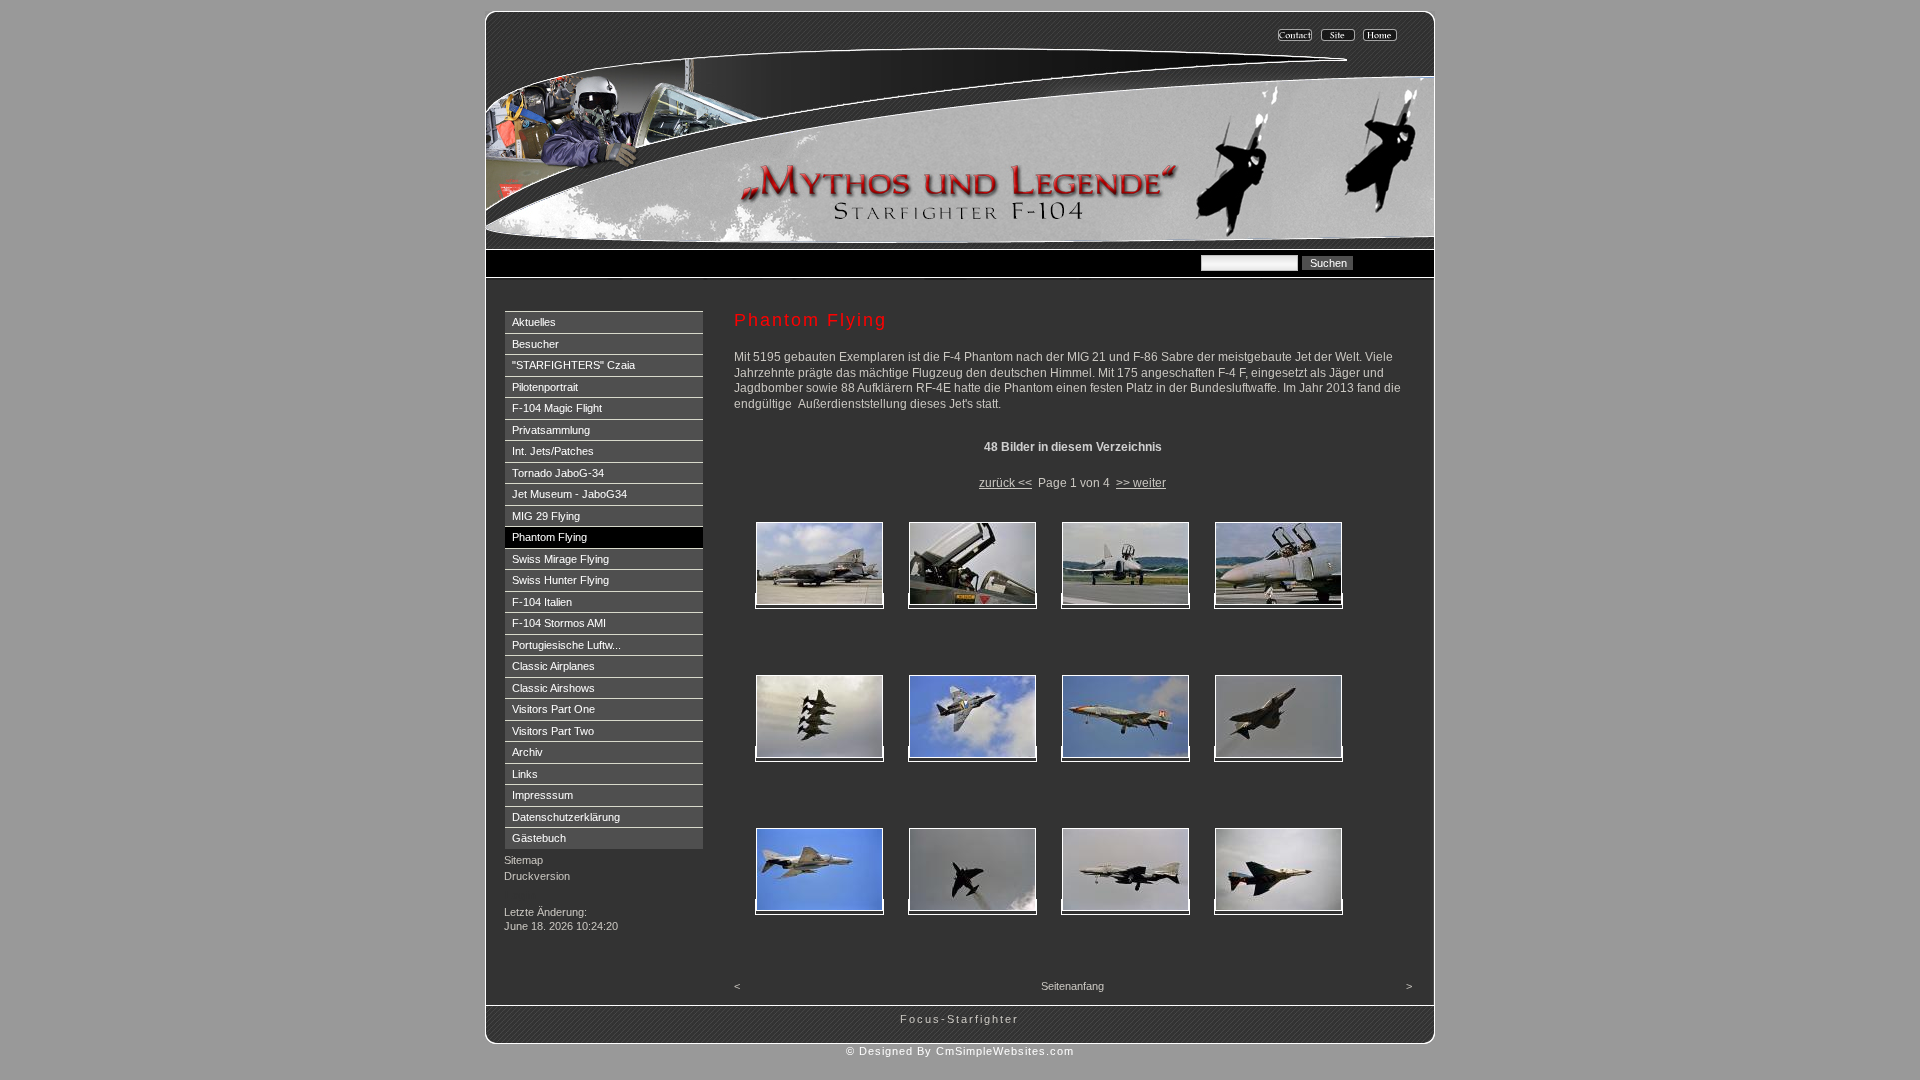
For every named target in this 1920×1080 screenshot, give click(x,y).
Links (525, 774)
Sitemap (523, 860)
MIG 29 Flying (546, 516)
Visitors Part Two (553, 731)
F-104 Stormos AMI (559, 623)
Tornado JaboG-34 (558, 473)
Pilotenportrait (545, 387)
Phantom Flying (549, 537)
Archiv (527, 752)
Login (520, 895)
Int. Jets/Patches (553, 451)
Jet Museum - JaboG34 (569, 494)
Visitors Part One (553, 709)
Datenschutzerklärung (566, 817)
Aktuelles (534, 322)
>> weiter (1141, 483)
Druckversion (537, 876)
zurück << (1005, 483)
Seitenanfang (1072, 986)
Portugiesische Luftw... (566, 645)
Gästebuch (539, 838)
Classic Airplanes (553, 666)
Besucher (535, 344)
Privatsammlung (551, 430)
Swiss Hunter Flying (560, 580)
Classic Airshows (553, 688)
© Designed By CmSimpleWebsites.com (960, 1051)
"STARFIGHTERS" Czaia (573, 365)
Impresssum (542, 795)
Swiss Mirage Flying (560, 559)
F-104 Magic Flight (557, 408)
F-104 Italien (542, 602)
